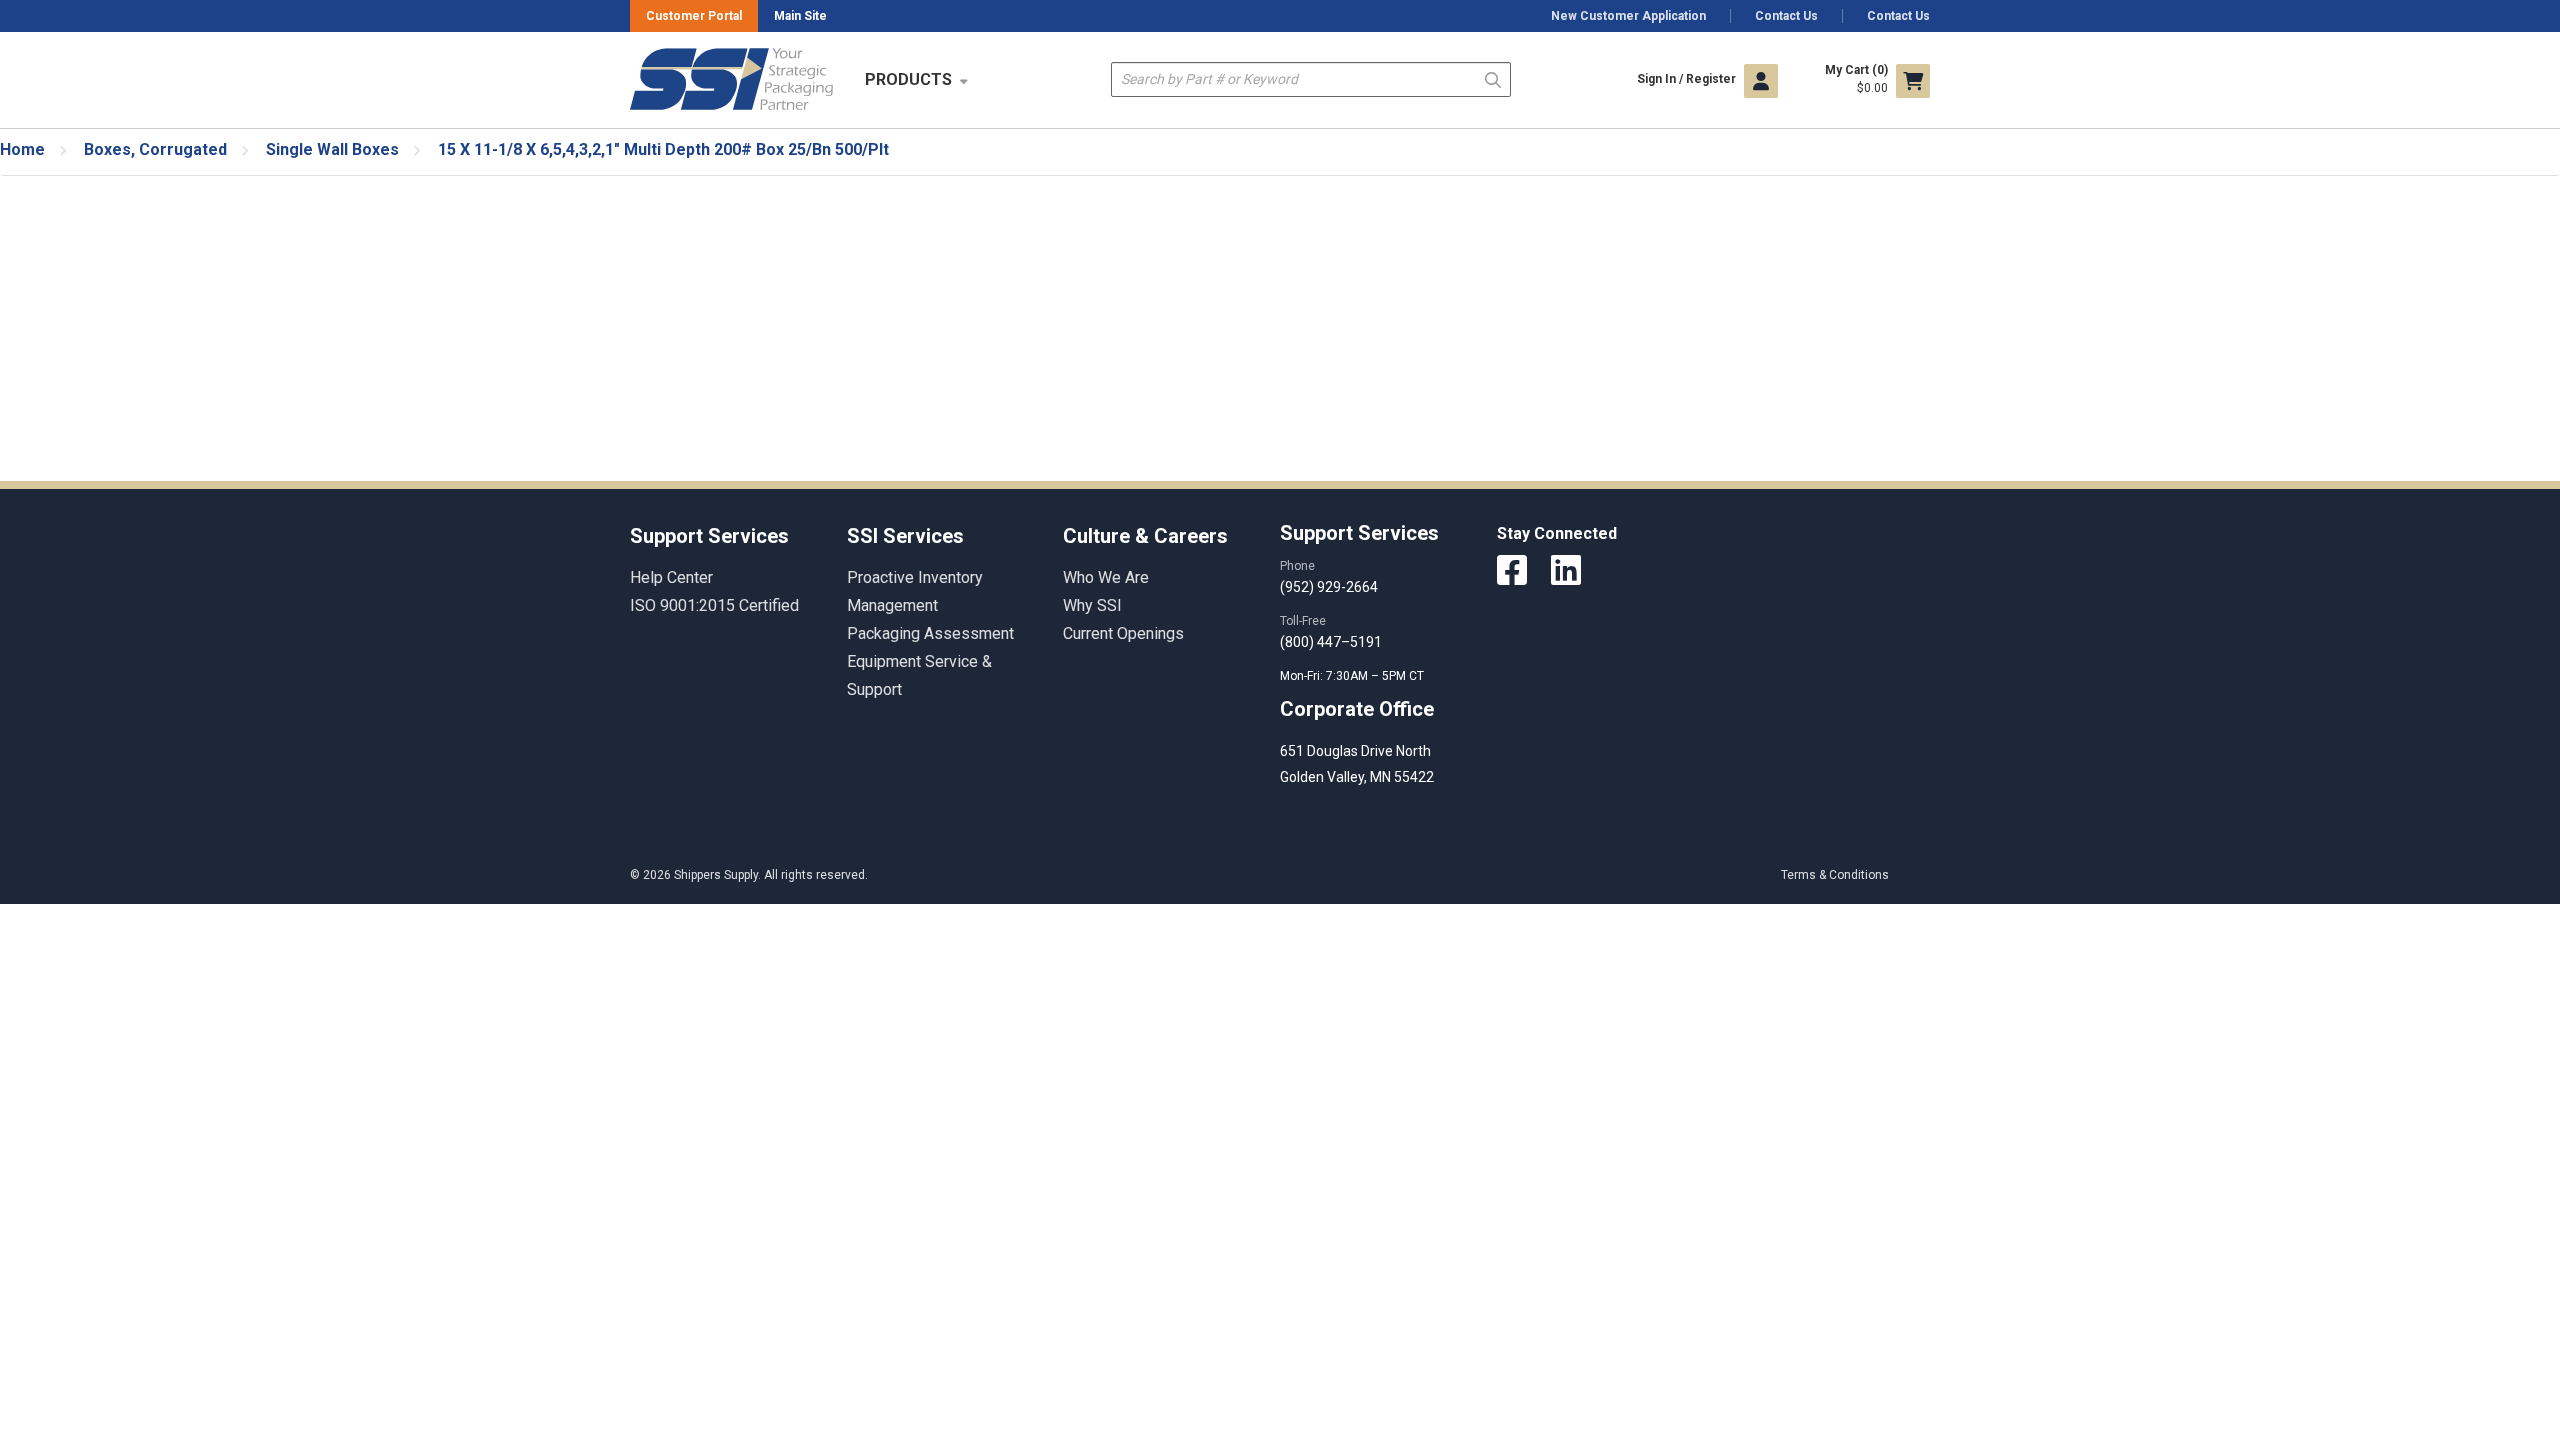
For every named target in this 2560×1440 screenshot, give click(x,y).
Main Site (800, 16)
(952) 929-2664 (1329, 587)
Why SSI (1092, 605)
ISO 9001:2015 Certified (714, 605)
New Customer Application (1628, 16)
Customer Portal (694, 16)
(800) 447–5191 (1331, 642)
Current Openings (1123, 633)
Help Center (671, 577)
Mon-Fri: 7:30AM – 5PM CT (1353, 676)
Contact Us (1786, 16)
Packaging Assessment (930, 633)
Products (908, 79)
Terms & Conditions (1835, 875)
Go (1493, 78)
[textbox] (1311, 79)
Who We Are (1106, 577)
